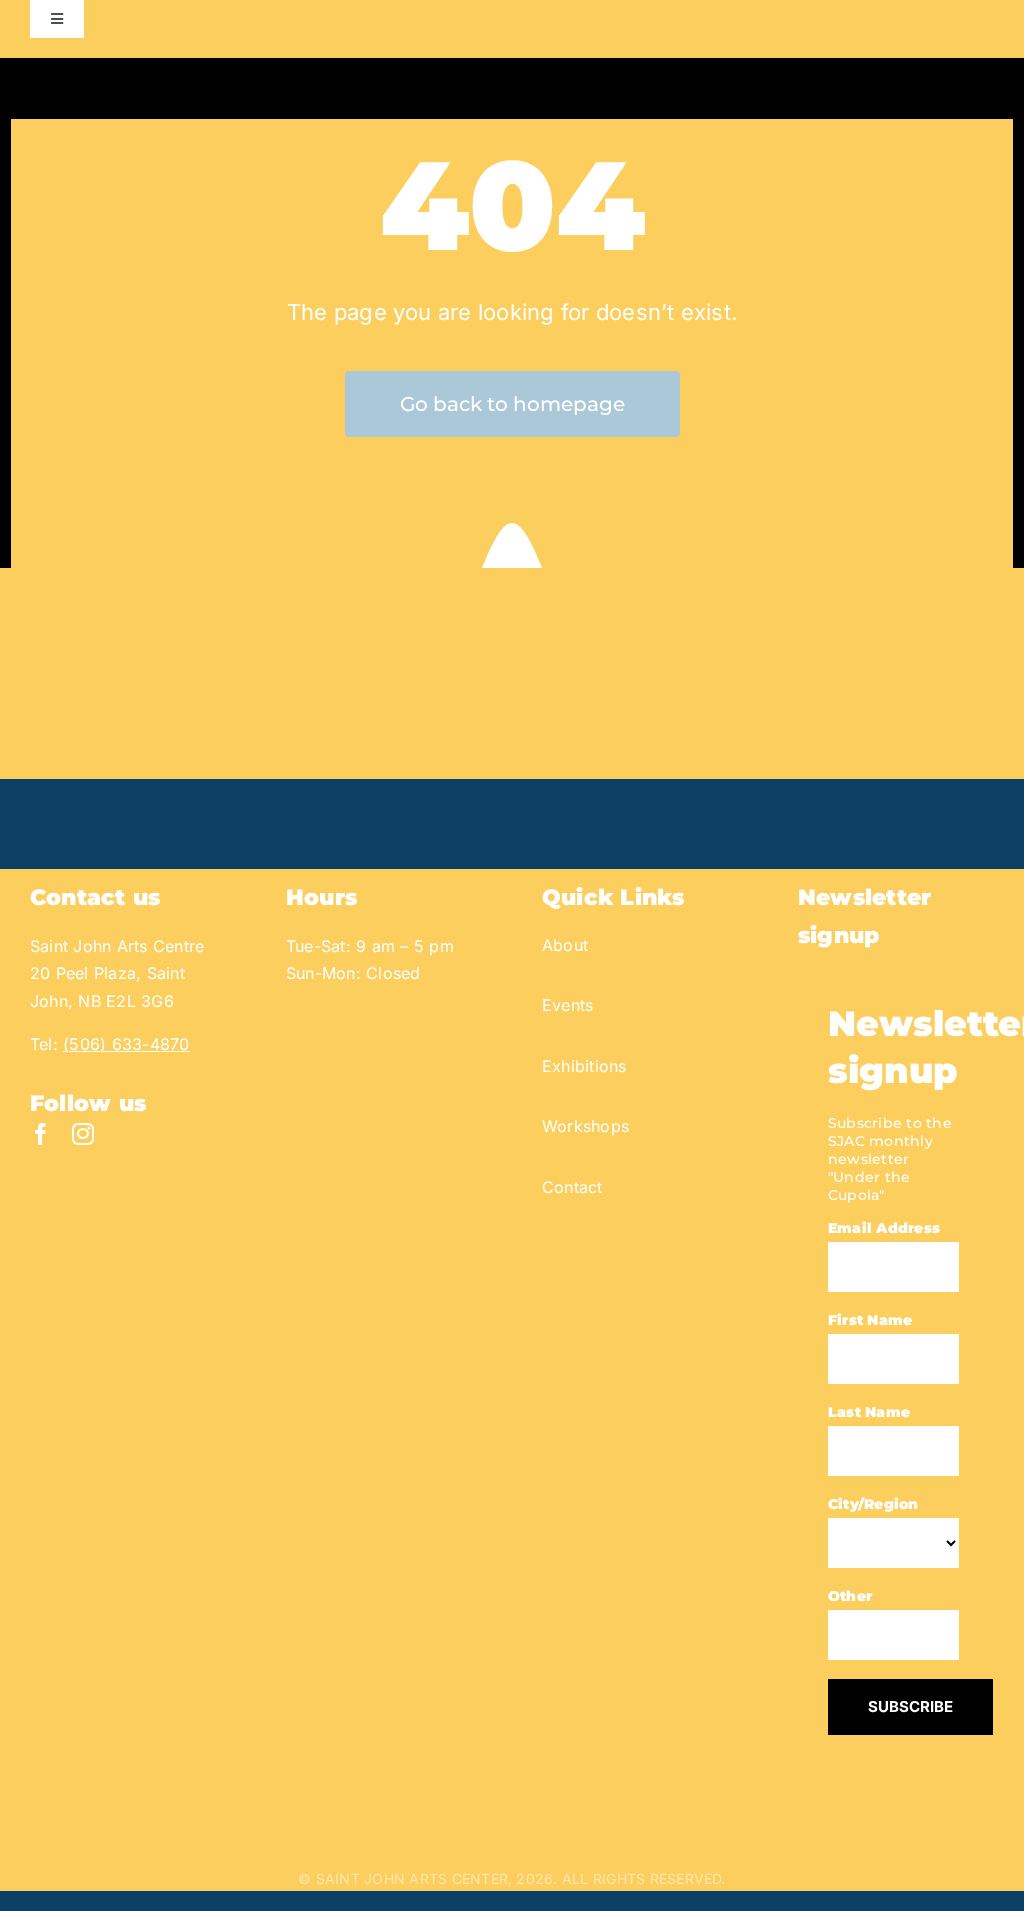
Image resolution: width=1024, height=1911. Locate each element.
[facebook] (41, 1134)
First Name (870, 1320)
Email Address (884, 1228)
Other (850, 1596)
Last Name (869, 1412)
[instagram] (83, 1134)
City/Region (873, 1504)
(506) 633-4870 (126, 1044)
